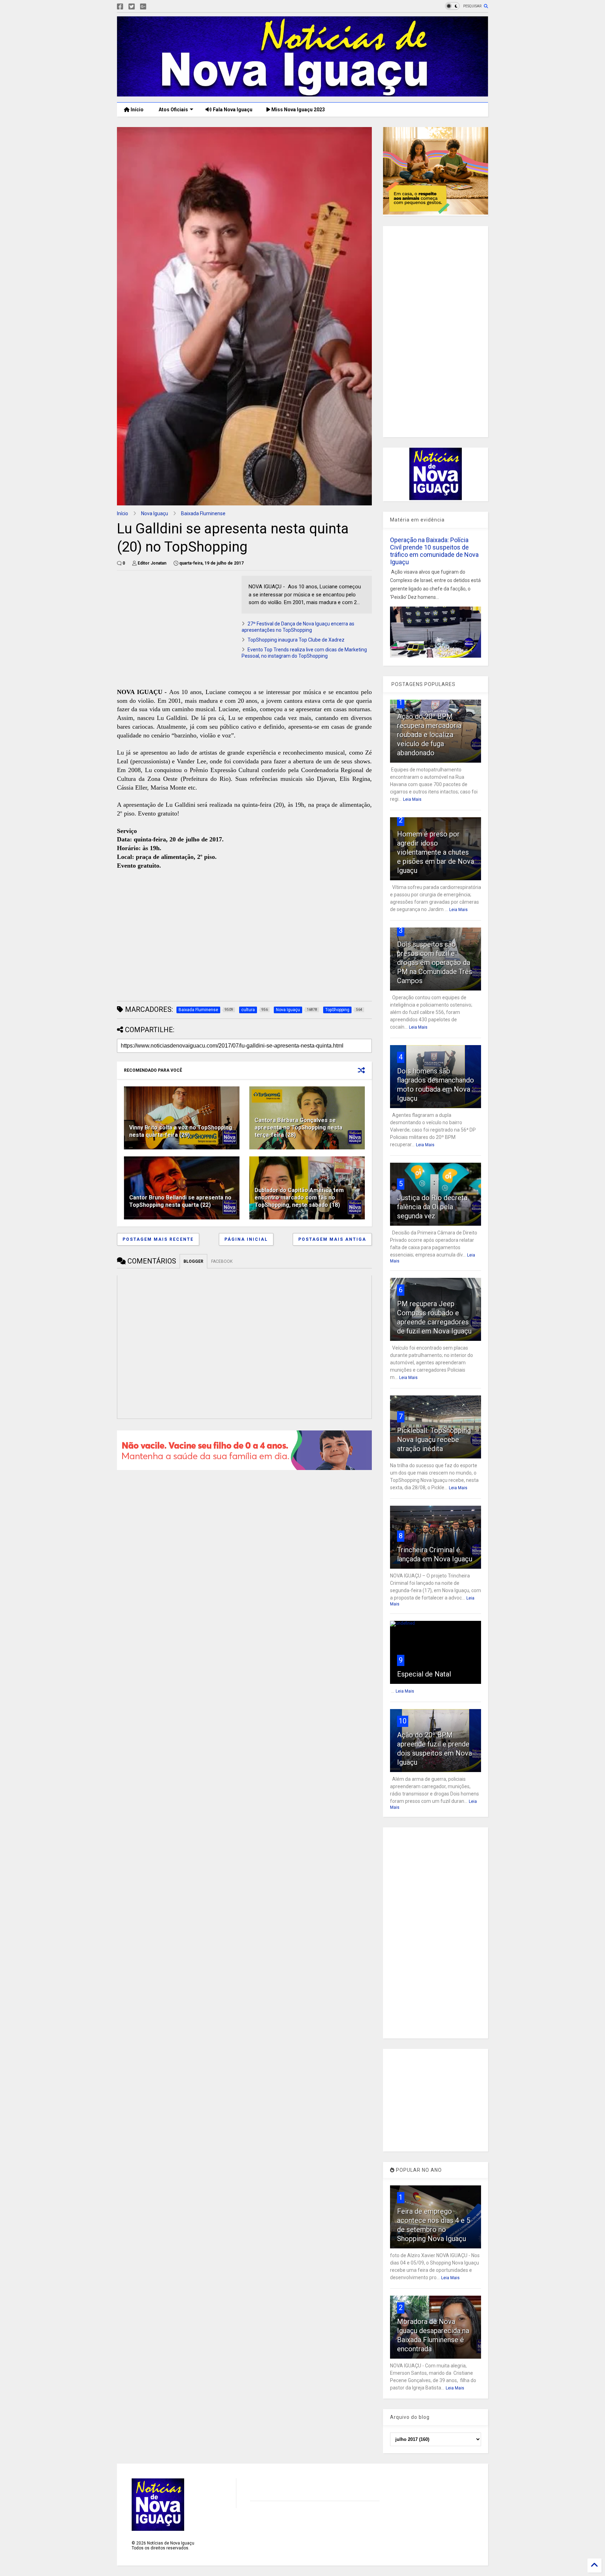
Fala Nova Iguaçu (232, 110)
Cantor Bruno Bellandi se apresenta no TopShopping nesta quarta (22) (180, 1201)
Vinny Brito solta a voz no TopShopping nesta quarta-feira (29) (181, 1131)
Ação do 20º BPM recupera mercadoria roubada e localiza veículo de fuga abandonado (429, 735)
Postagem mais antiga (332, 1239)
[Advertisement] (176, 625)
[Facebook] (120, 7)
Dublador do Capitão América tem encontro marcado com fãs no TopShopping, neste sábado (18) (299, 1198)
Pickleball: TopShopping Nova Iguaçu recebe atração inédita (434, 1440)
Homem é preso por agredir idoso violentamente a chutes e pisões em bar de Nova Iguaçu (436, 852)
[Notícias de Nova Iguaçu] (302, 93)
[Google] (143, 7)
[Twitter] (132, 7)
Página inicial (246, 1239)
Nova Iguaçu (155, 513)
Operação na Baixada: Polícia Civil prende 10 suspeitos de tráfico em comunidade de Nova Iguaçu (434, 551)
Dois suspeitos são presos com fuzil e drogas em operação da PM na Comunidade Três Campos (435, 962)
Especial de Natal (424, 1674)
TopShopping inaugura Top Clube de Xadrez (296, 640)
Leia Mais (412, 799)
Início (137, 110)
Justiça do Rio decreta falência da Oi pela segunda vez (432, 1207)
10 (403, 1721)
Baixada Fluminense (203, 513)
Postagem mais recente (158, 1239)
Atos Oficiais (173, 110)
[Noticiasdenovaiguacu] (154, 7)
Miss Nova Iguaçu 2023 (298, 110)
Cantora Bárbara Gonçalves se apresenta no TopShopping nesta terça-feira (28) (298, 1128)
